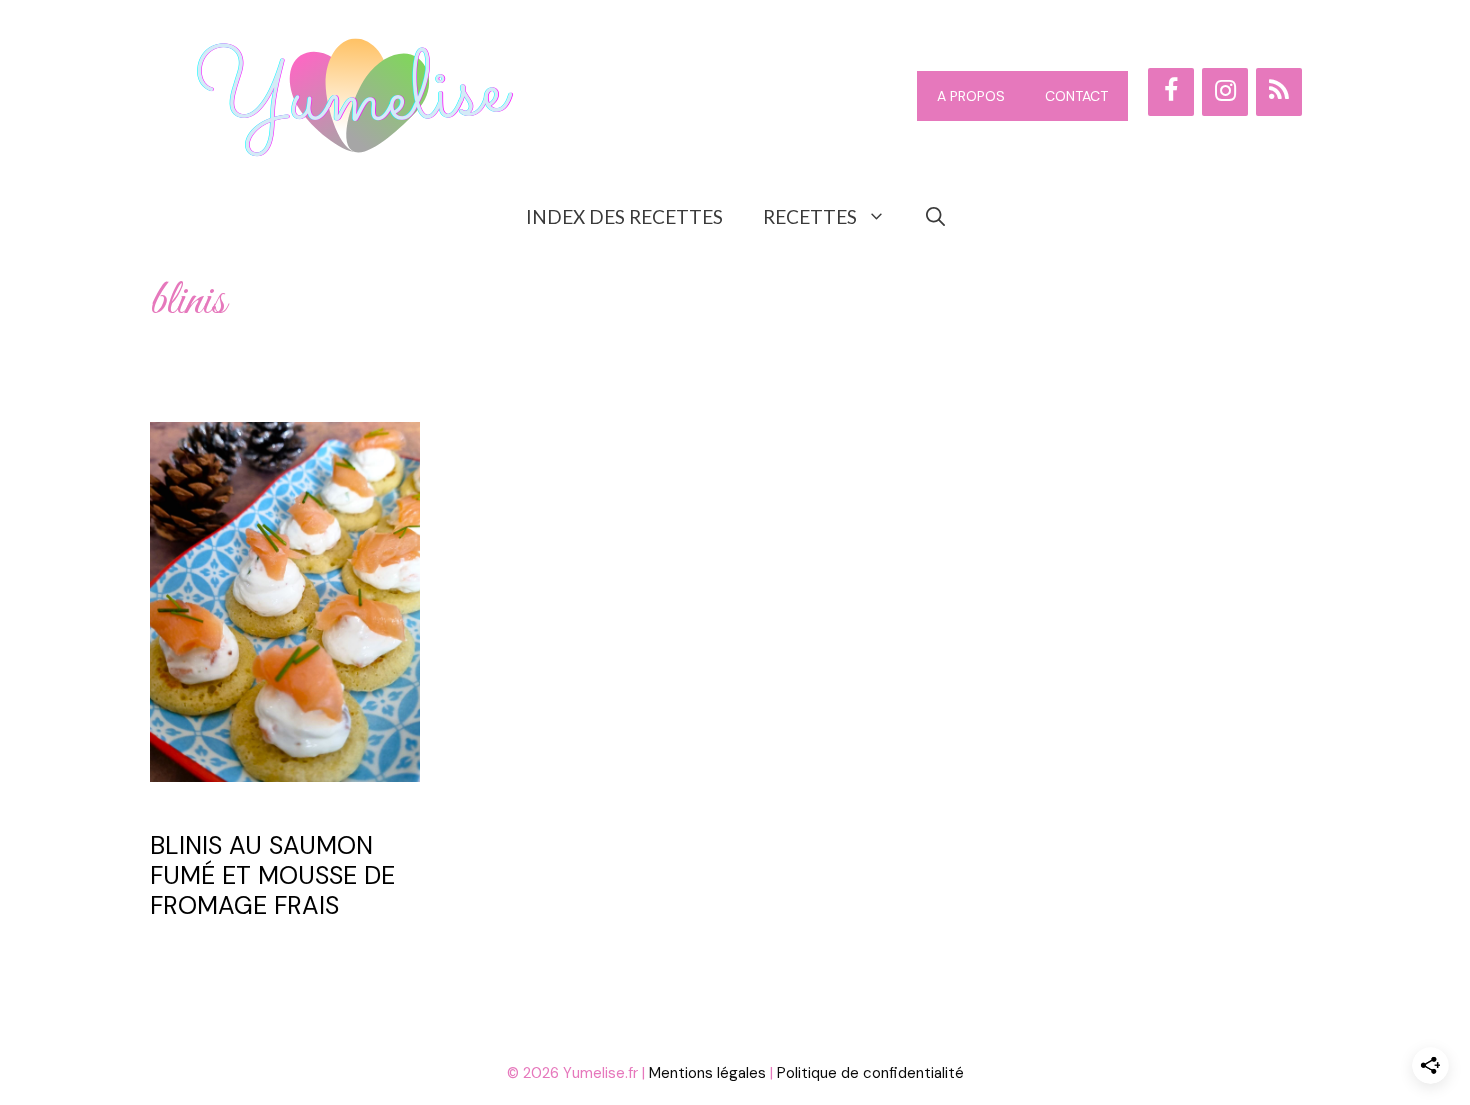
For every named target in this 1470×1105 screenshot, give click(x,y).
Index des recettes (624, 216)
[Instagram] (1225, 92)
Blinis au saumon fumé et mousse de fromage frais (272, 875)
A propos (971, 96)
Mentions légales (707, 1073)
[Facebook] (1171, 92)
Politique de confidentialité (870, 1073)
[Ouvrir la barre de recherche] (935, 217)
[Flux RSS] (1279, 92)
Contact (1076, 96)
